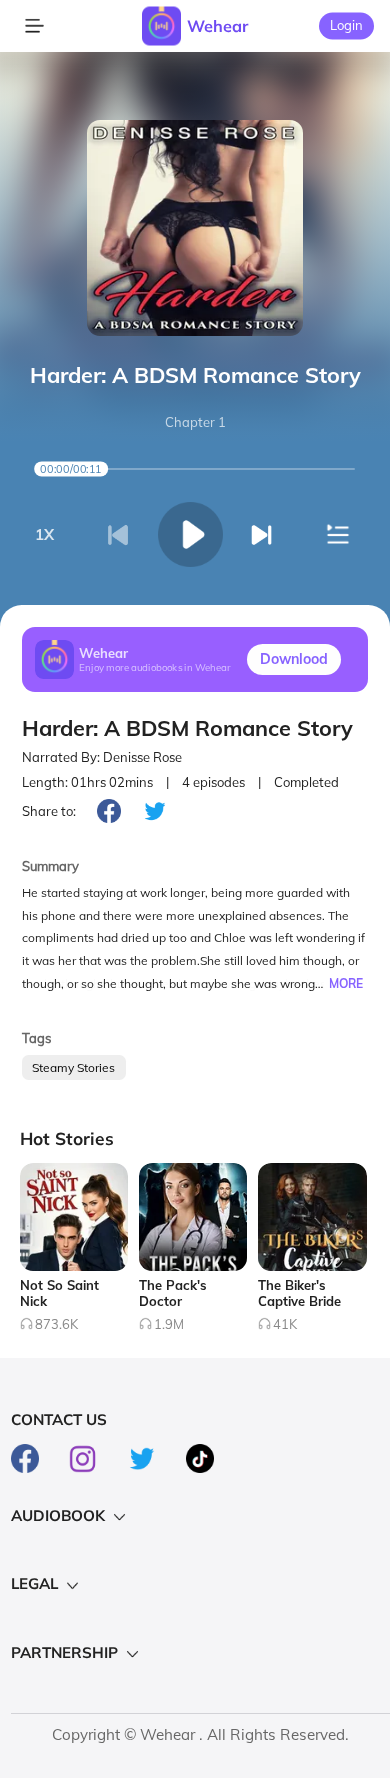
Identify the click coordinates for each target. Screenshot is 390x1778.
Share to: (49, 811)
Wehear (217, 26)
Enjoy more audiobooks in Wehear (155, 667)
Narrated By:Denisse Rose (102, 757)
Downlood (294, 659)
